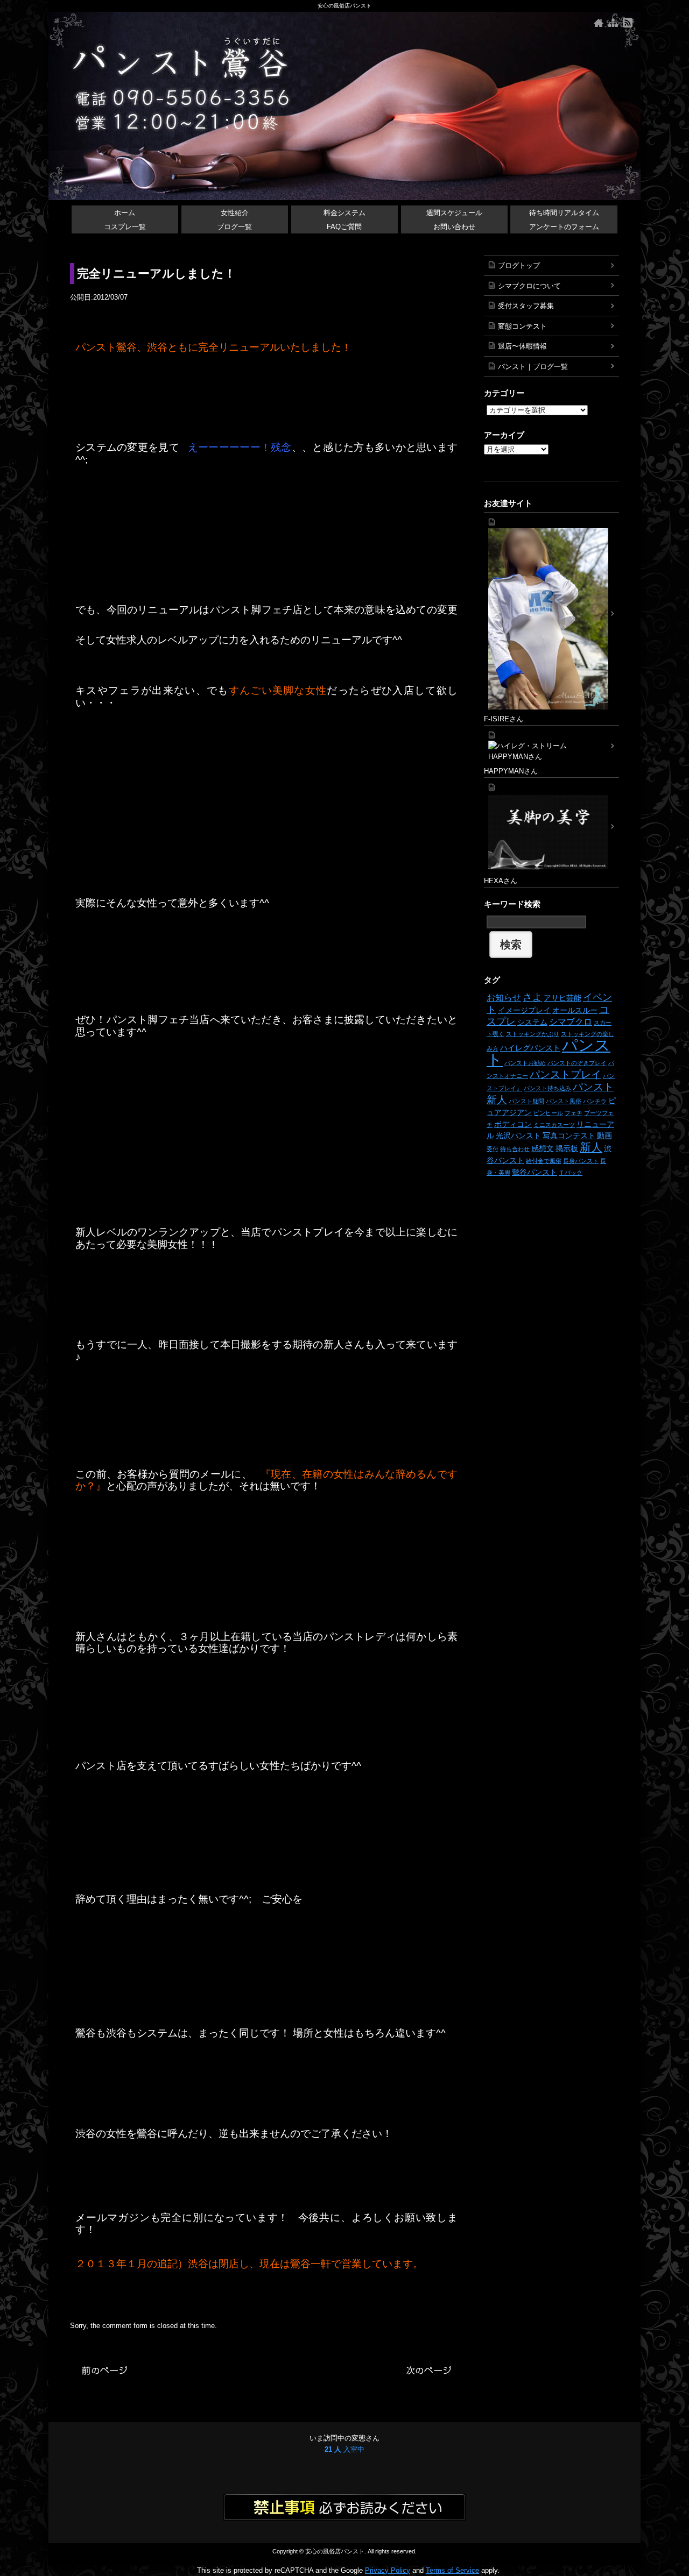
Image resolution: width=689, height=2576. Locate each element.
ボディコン (513, 1124)
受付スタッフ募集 (526, 306)
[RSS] (628, 23)
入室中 (344, 2449)
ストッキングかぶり (533, 1034)
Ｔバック (571, 1173)
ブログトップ (519, 265)
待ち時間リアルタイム (564, 213)
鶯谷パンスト (535, 1172)
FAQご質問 (344, 227)
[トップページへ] (599, 23)
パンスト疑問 (526, 1101)
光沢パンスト (518, 1136)
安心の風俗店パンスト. (336, 2551)
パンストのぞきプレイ (577, 1063)
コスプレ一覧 (125, 227)
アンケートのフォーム (564, 227)
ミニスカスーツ (554, 1125)
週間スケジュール (454, 213)
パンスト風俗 (564, 1101)
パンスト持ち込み (547, 1088)
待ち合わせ (515, 1149)
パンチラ (595, 1101)
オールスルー (575, 1010)
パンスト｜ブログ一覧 (533, 367)
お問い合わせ (454, 227)
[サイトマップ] (613, 23)
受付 (493, 1149)
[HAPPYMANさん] (551, 746)
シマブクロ (571, 1021)
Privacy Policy (388, 2570)
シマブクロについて (529, 286)
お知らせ (504, 997)
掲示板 (567, 1148)
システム (532, 1022)
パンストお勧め (525, 1063)
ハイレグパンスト (530, 1048)
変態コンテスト (522, 326)
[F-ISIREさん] (551, 613)
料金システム (344, 213)
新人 (591, 1147)
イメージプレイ (524, 1010)
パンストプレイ (565, 1074)
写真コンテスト (569, 1136)
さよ (532, 997)
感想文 (543, 1148)
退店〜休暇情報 (522, 346)
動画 (604, 1136)
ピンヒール (548, 1113)
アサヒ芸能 (563, 998)
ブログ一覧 (234, 227)
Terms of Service (452, 2570)
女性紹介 (235, 213)
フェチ (574, 1113)
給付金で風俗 (544, 1161)
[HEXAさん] (551, 827)
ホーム (125, 213)
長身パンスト (581, 1161)
